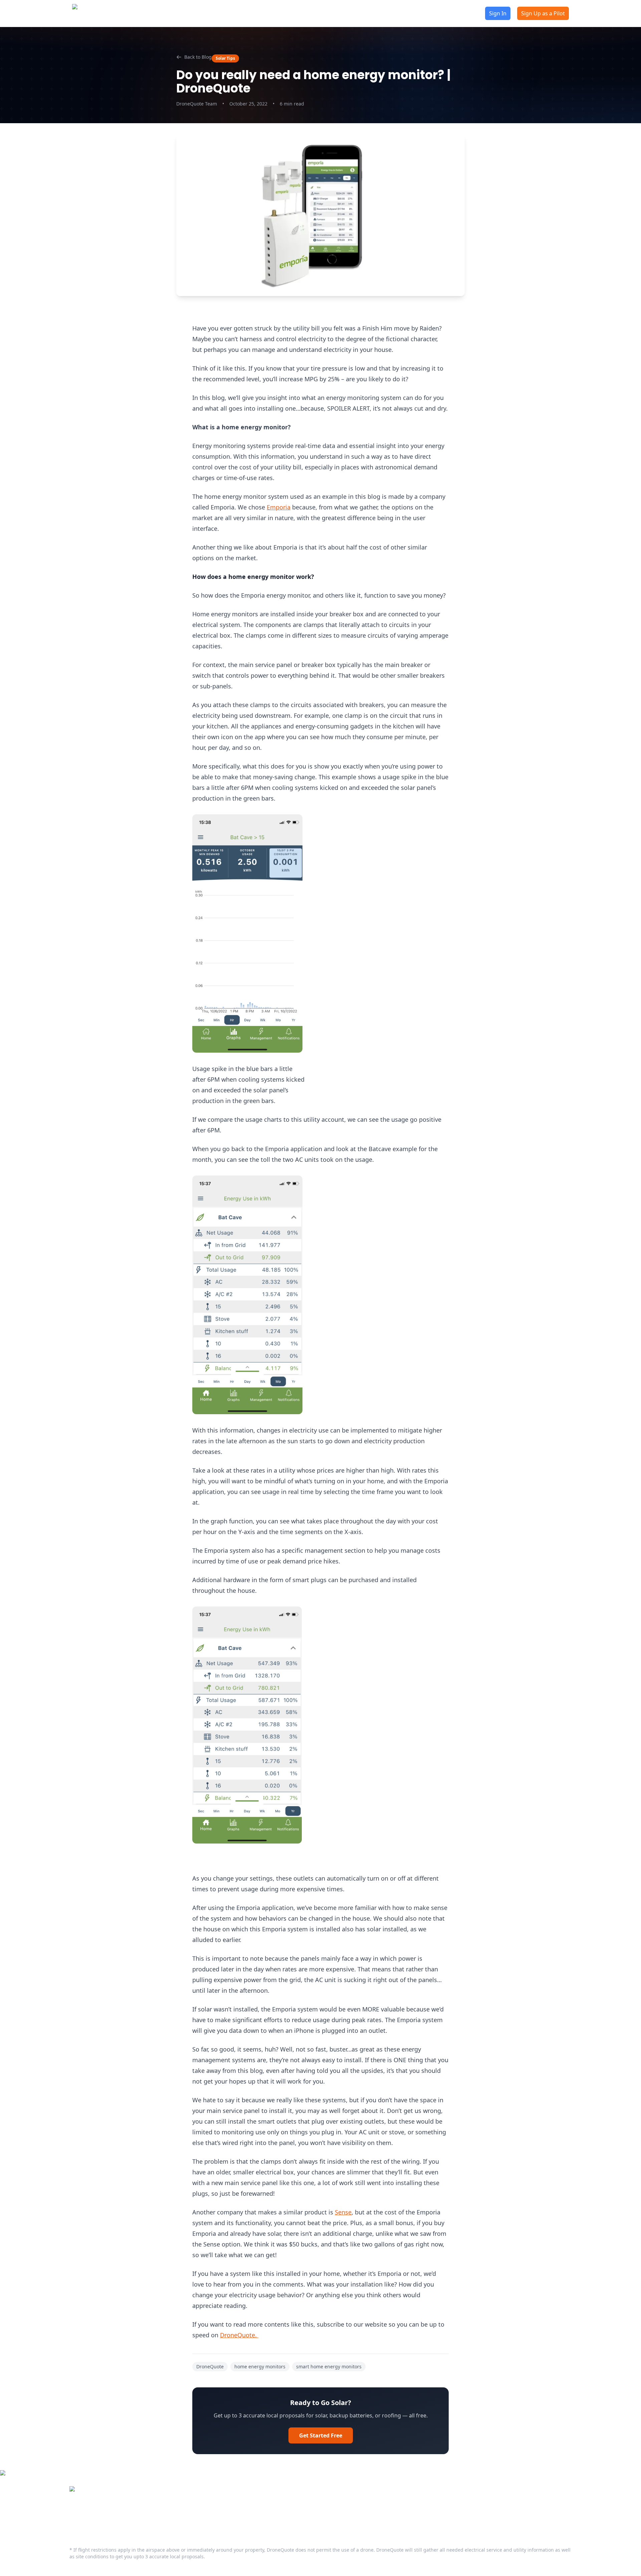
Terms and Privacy (297, 2505)
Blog (252, 13)
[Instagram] (114, 2515)
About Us (213, 13)
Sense (343, 2212)
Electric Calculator (373, 13)
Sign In (498, 13)
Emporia (279, 507)
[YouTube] (100, 2515)
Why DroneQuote (301, 13)
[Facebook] (73, 2515)
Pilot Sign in (187, 2516)
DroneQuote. (239, 2335)
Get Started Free (321, 2435)
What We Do (188, 2505)
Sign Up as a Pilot (543, 13)
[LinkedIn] (87, 2515)
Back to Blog (198, 57)
